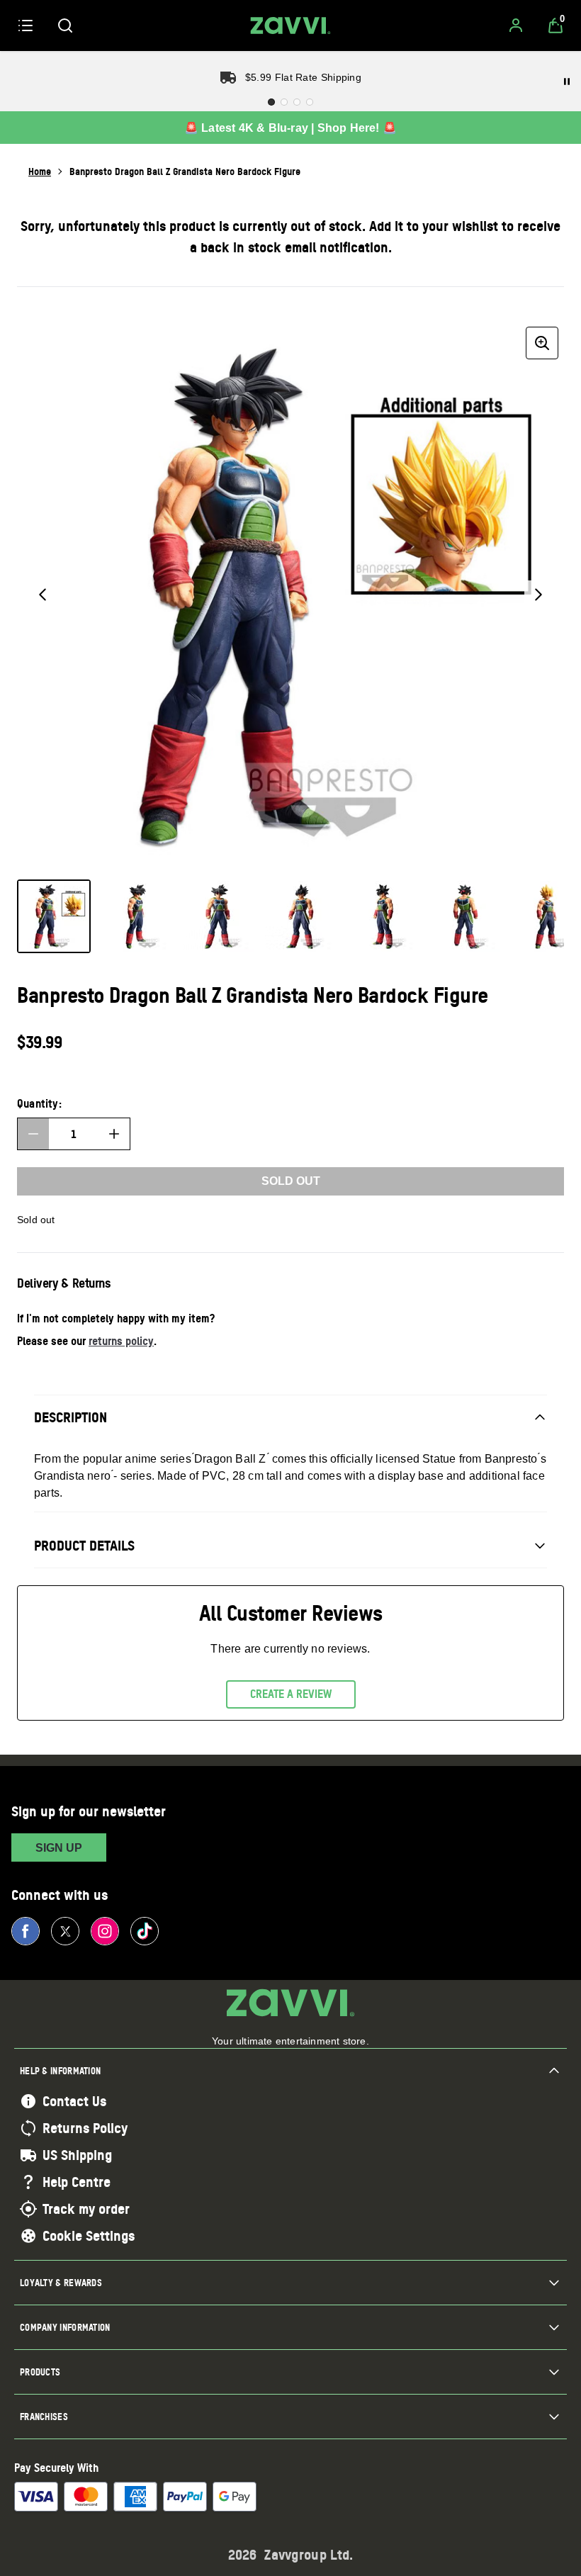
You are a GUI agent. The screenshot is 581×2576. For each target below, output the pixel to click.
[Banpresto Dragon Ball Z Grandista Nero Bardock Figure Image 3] (218, 916)
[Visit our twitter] (65, 1931)
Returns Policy (85, 2128)
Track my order (86, 2209)
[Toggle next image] (538, 595)
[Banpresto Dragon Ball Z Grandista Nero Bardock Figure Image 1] (54, 916)
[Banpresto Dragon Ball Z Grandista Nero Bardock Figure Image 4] (300, 916)
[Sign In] (516, 26)
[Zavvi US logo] (290, 26)
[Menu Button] (26, 26)
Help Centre (77, 2182)
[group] (290, 595)
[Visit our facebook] (26, 1931)
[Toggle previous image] (43, 595)
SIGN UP (59, 1848)
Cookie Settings (89, 2236)
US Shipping (77, 2155)
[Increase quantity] (114, 1134)
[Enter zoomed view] (542, 343)
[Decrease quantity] (33, 1134)
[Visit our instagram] (105, 1931)
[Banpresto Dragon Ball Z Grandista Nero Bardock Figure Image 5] (383, 916)
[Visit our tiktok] (145, 1931)
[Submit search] (65, 26)
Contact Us (74, 2101)
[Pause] (567, 81)
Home (40, 171)
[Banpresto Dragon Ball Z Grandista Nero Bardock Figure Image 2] (136, 916)
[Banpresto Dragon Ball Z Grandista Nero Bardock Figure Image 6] (465, 916)
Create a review (291, 1694)
